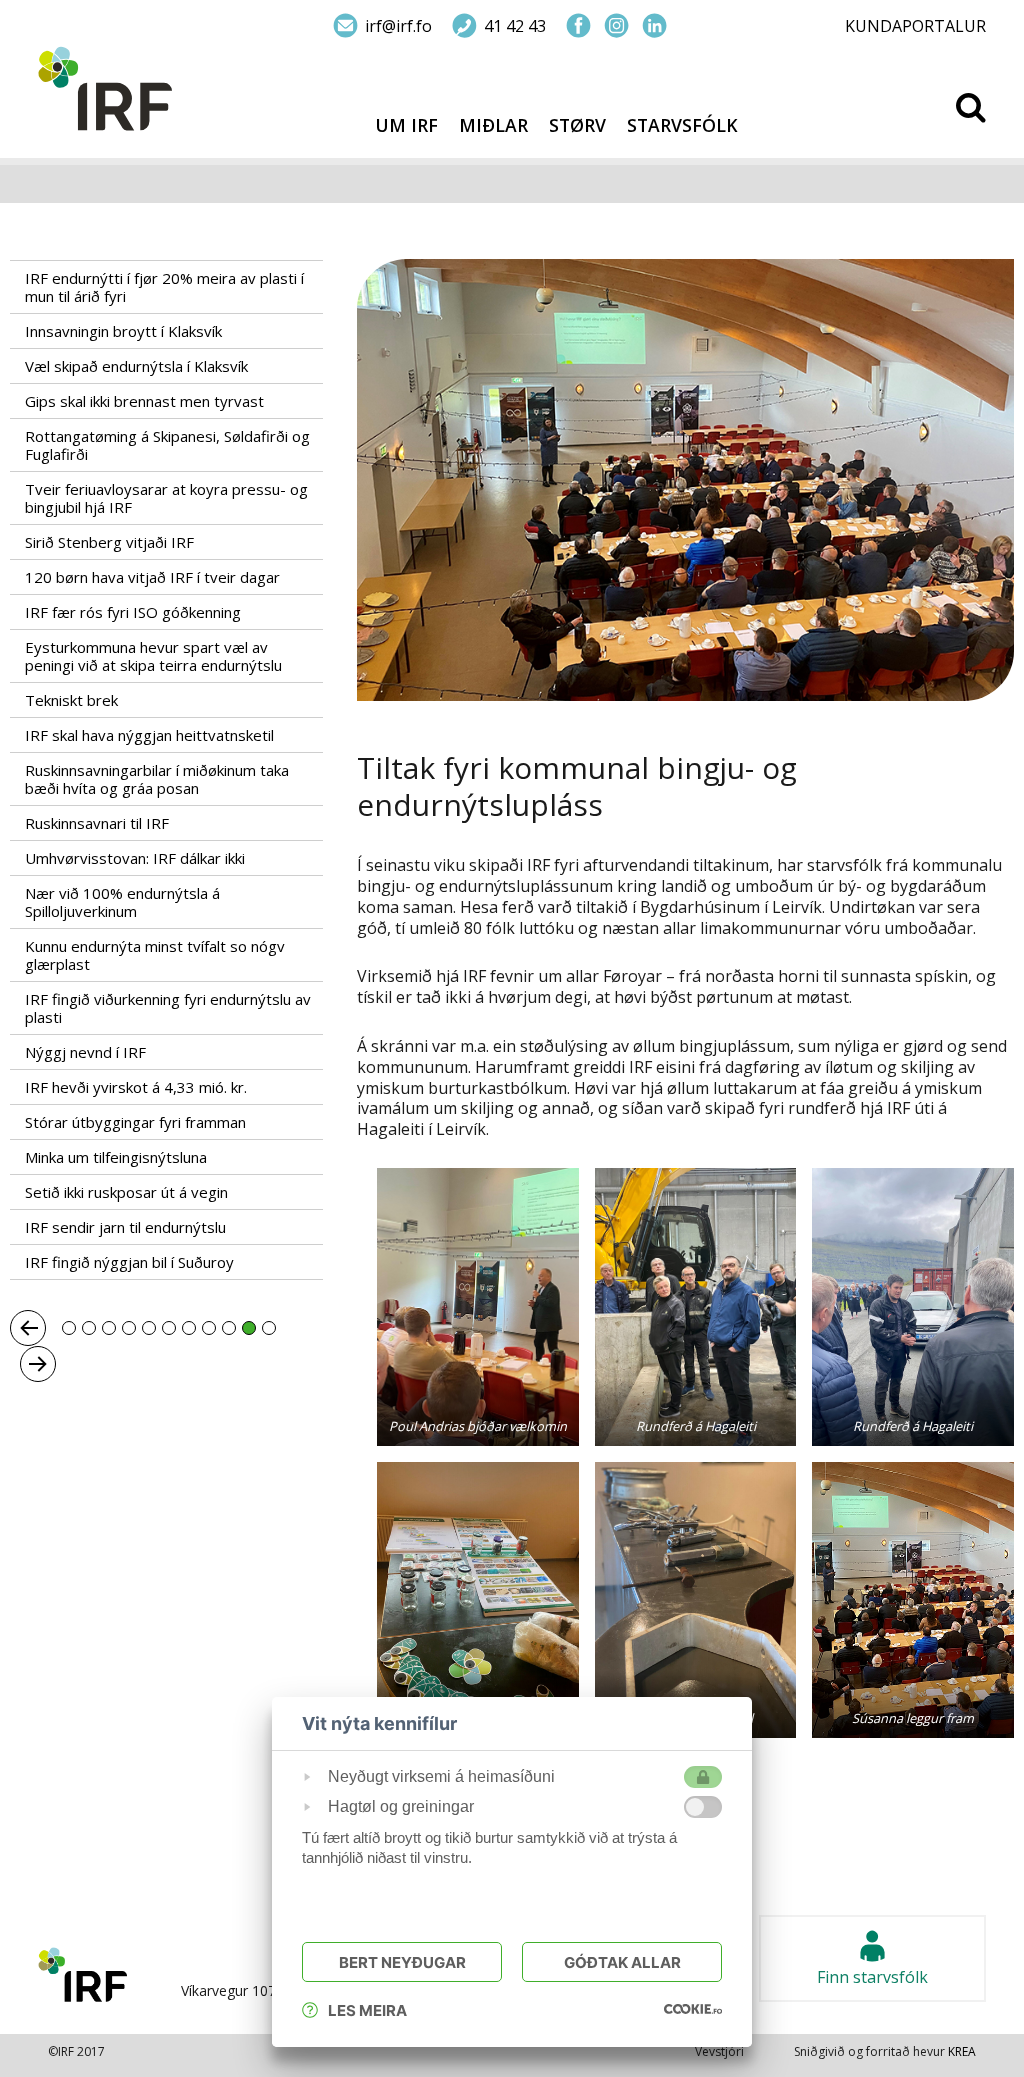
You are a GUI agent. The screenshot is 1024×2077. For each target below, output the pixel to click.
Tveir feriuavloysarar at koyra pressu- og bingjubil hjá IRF (166, 498)
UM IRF (406, 125)
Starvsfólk (682, 125)
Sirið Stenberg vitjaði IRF (109, 542)
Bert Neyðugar (402, 1962)
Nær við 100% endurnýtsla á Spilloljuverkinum (122, 902)
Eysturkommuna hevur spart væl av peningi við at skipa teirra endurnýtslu (153, 656)
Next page (38, 1364)
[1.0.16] (693, 2008)
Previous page (28, 1328)
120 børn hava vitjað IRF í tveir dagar (152, 577)
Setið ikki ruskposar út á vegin (126, 1192)
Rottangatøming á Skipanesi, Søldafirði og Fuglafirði (167, 445)
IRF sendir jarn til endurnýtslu (125, 1227)
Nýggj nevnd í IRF (85, 1052)
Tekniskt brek (71, 700)
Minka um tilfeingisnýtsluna (116, 1157)
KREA (962, 2051)
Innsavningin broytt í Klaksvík (123, 331)
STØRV (577, 125)
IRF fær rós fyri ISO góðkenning (133, 612)
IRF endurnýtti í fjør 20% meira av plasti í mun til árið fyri (164, 287)
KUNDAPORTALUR (915, 26)
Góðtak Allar (622, 1962)
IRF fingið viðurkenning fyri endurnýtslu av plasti (168, 1008)
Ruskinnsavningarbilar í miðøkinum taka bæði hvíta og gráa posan (157, 779)
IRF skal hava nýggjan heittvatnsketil (149, 735)
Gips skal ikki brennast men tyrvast (144, 401)
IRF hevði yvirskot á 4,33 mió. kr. (136, 1087)
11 (269, 1328)
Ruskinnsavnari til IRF (97, 823)
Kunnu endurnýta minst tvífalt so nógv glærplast (155, 955)
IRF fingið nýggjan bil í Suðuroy (129, 1262)
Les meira (367, 2010)
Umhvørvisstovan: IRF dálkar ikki (135, 858)
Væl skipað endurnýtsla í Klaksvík (136, 366)
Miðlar (493, 125)
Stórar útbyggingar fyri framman (135, 1122)
